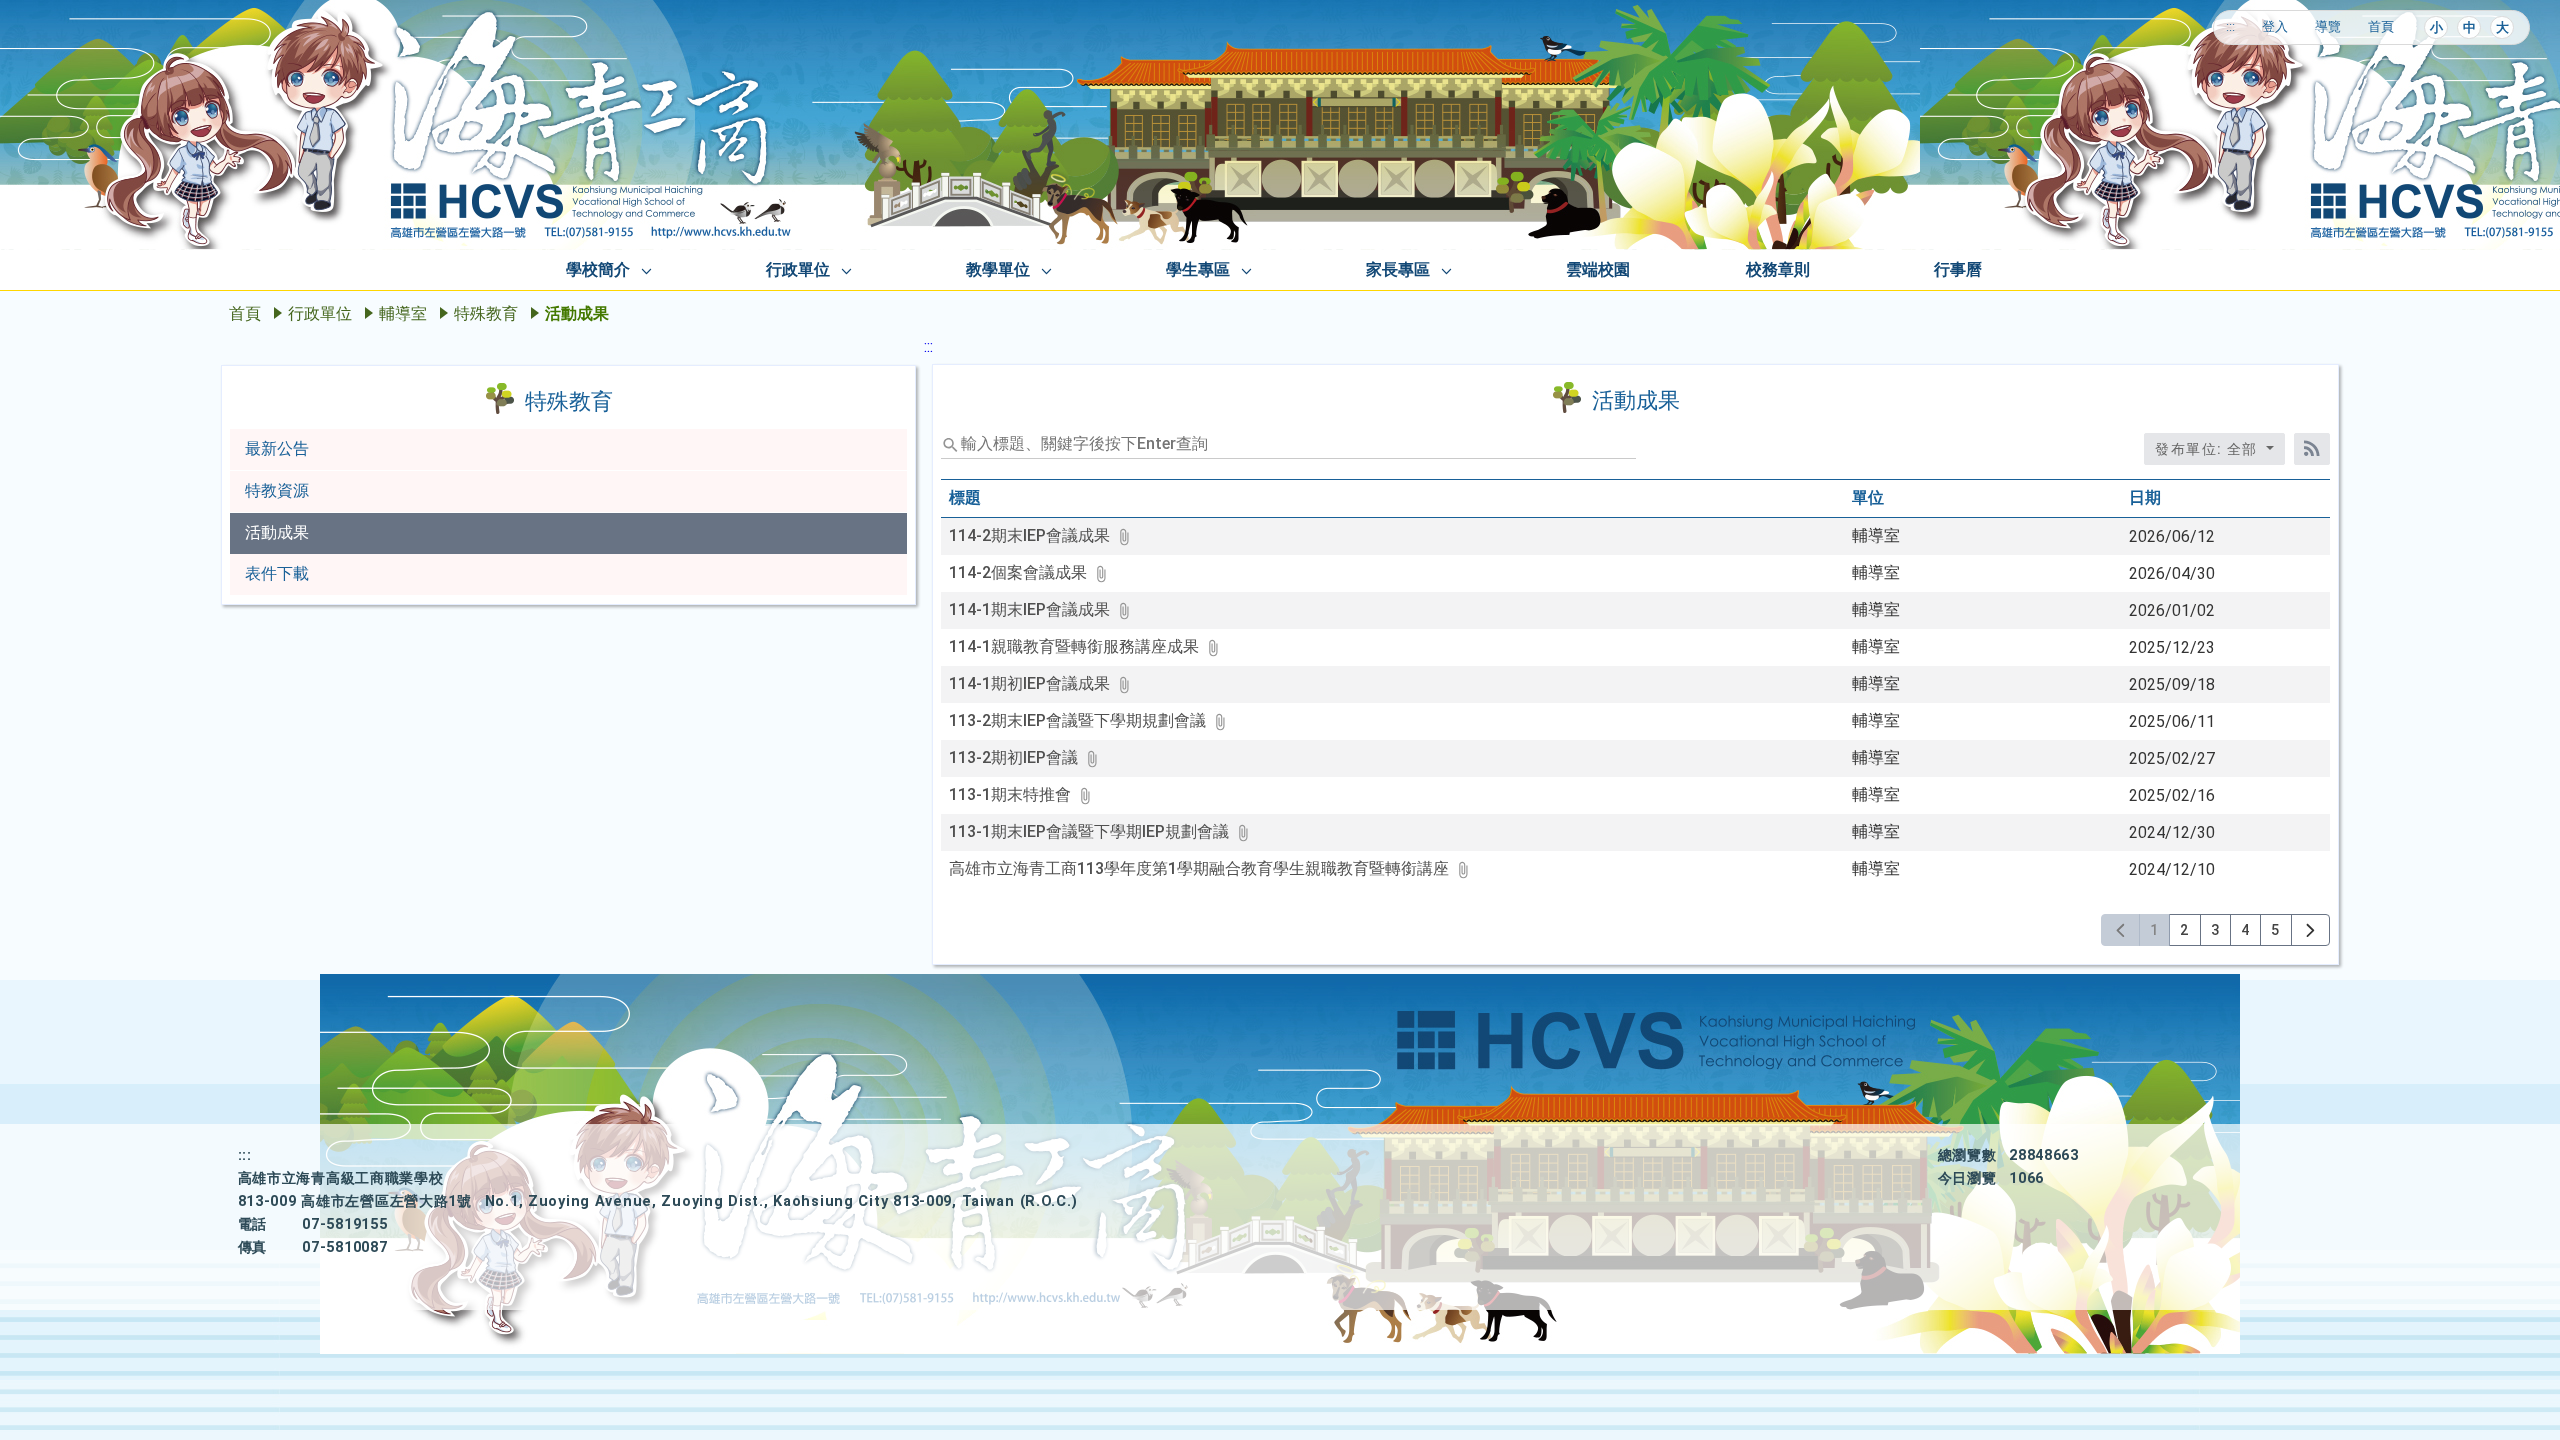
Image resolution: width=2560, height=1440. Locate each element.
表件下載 (277, 573)
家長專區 (1398, 269)
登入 (2275, 26)
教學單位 (998, 269)
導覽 (2328, 26)
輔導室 (403, 313)
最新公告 (277, 448)
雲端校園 (1598, 269)
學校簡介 (598, 269)
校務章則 (1778, 269)
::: (2230, 26)
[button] (1041, 535)
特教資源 (277, 490)
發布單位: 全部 (2208, 449)
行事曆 (1958, 269)
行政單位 (798, 269)
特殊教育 (486, 313)
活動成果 (277, 532)
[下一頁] (2310, 930)
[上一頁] (2120, 930)
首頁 (2381, 26)
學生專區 (1198, 269)
